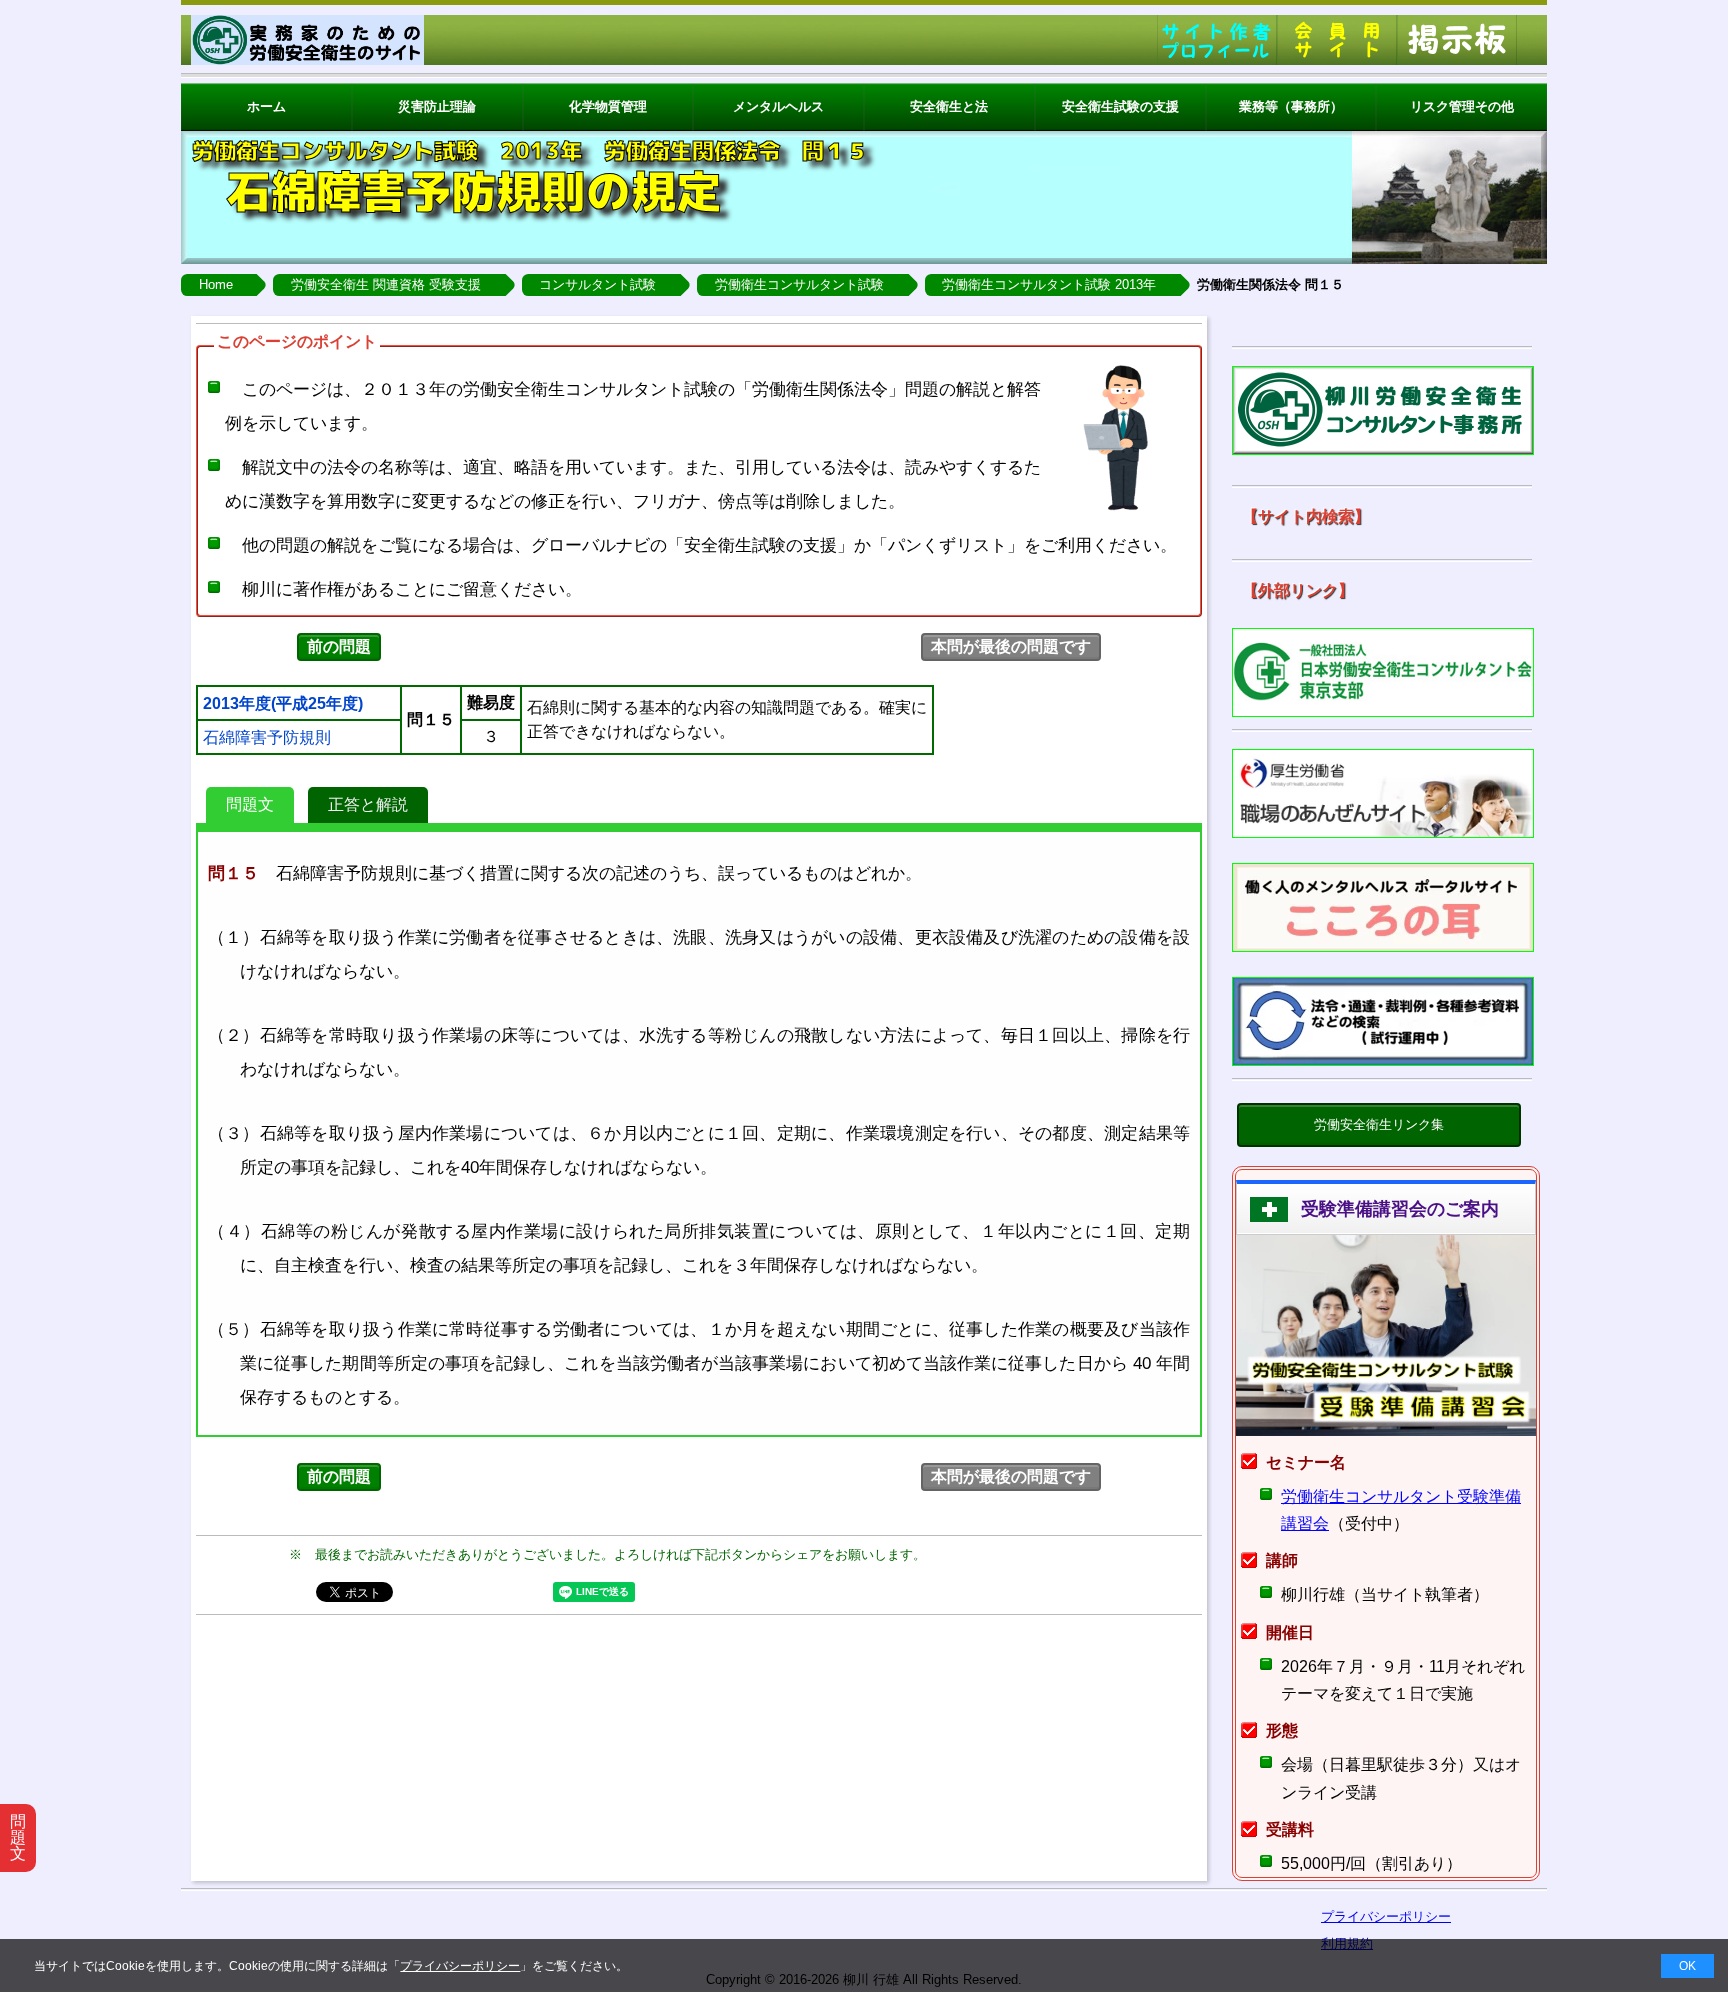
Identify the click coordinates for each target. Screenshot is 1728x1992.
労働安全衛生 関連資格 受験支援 (386, 284)
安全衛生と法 (949, 106)
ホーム (266, 106)
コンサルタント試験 (597, 284)
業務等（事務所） (1291, 106)
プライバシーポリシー (460, 1966)
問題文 (250, 804)
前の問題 (339, 646)
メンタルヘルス (778, 106)
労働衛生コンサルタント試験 (799, 284)
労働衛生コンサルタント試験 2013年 (1049, 284)
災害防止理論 (437, 106)
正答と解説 (368, 804)
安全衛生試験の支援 (1120, 106)
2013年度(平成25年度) (283, 704)
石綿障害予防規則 (267, 738)
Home (216, 284)
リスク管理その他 (1462, 106)
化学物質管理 (608, 106)
